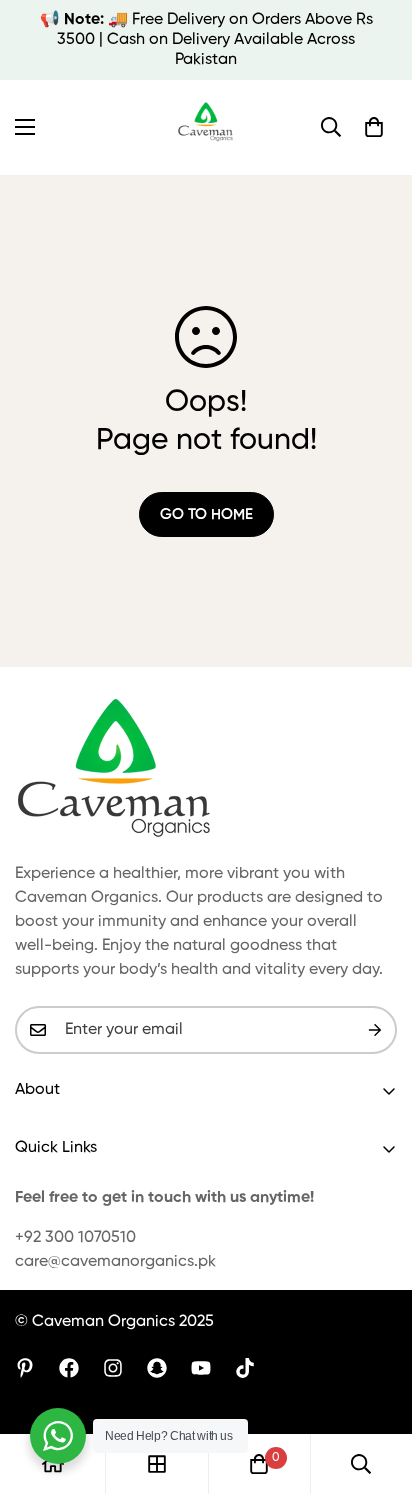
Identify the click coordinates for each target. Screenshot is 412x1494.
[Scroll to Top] (376, 1388)
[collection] (157, 1464)
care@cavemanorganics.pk (115, 1262)
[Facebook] (69, 1368)
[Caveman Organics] (206, 127)
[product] (53, 1464)
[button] (374, 127)
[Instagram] (113, 1368)
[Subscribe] (375, 1030)
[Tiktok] (245, 1368)
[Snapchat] (157, 1368)
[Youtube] (201, 1368)
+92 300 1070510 (75, 1238)
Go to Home (206, 514)
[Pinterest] (25, 1368)
